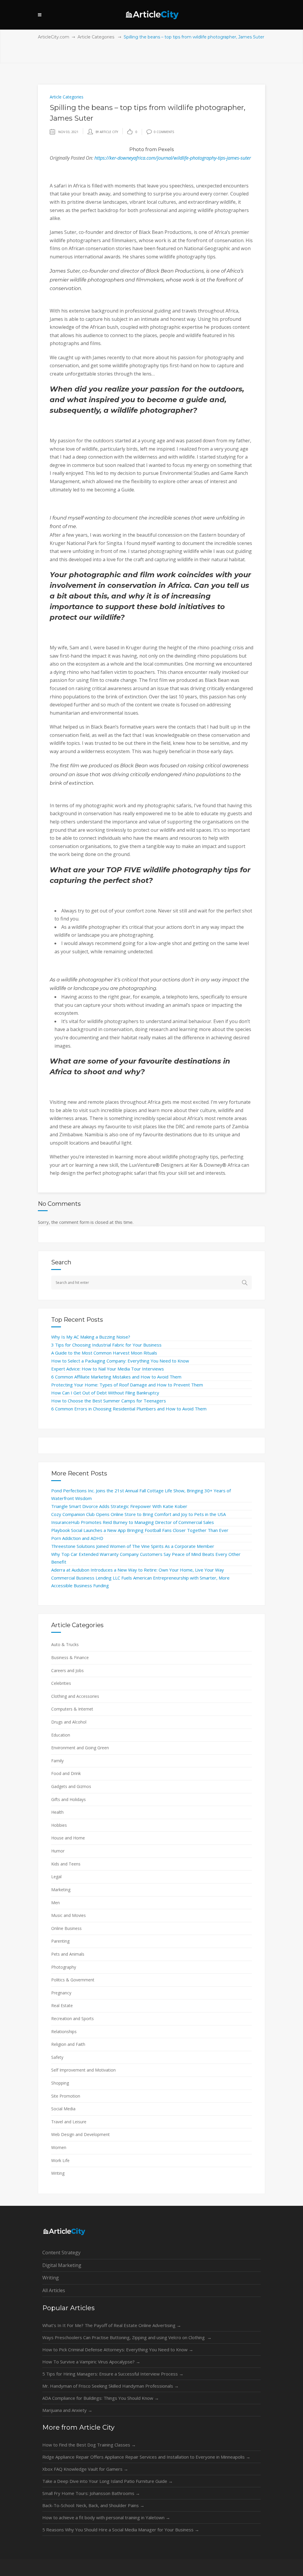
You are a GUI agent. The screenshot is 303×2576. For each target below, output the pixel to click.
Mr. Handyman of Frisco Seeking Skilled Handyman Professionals (111, 2386)
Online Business (66, 1928)
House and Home (68, 1838)
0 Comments (164, 132)
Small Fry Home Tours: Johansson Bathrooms (91, 2493)
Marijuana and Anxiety (67, 2410)
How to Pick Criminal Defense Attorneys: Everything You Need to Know (118, 2350)
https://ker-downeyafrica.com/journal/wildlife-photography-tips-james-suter (173, 158)
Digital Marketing (62, 2265)
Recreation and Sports (72, 2018)
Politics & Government (73, 1980)
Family (57, 1761)
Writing (58, 2173)
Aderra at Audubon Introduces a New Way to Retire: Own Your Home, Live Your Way (138, 1570)
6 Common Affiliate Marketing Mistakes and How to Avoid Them (116, 1377)
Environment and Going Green (80, 1748)
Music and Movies (69, 1915)
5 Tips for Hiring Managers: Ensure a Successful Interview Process (113, 2374)
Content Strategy (61, 2253)
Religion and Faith (68, 2044)
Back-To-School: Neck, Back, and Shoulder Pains (93, 2505)
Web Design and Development (80, 2134)
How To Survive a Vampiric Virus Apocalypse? (91, 2362)
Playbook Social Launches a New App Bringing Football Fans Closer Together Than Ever (140, 1530)
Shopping (60, 2083)
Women (59, 2147)
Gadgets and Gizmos (71, 1786)
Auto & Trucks (65, 1644)
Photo (137, 149)
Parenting (60, 1941)
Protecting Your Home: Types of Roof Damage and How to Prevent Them (127, 1385)
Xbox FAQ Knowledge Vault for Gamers (85, 2469)
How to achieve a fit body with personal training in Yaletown (106, 2517)
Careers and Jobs (67, 1670)
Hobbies (59, 1825)
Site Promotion (66, 2096)
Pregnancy (61, 1993)
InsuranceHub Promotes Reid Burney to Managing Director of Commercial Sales (133, 1522)
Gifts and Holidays (69, 1799)
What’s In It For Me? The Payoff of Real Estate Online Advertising (112, 2325)
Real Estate (62, 2005)
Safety (57, 2057)
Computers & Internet (72, 1709)
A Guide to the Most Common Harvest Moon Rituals (104, 1353)
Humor (58, 1851)
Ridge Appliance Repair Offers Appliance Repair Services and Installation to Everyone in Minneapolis (146, 2457)
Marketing (61, 1890)
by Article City (107, 132)
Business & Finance (70, 1657)
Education (61, 1735)
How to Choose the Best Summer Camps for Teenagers (109, 1401)
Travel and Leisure (69, 2122)
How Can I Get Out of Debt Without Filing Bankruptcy (105, 1393)
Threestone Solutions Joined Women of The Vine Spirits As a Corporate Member (133, 1546)
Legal (56, 1877)
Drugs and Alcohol (69, 1722)
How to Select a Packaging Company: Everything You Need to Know (120, 1361)
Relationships (64, 2031)
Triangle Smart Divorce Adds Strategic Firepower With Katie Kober (119, 1506)
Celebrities (61, 1683)
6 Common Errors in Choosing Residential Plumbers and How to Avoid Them (129, 1409)
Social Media (63, 2109)
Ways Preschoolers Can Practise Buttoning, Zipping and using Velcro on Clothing (127, 2337)
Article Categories (96, 37)
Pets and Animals (68, 1954)
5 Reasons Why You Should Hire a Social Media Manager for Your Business (121, 2530)
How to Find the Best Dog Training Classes (89, 2445)
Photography (64, 1967)
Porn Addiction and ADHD (77, 1538)
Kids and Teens (66, 1864)
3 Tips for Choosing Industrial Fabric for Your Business (106, 1345)
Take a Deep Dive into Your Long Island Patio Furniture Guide (108, 2481)
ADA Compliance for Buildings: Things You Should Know (101, 2398)
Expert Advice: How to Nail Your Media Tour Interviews (108, 1369)
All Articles (54, 2290)
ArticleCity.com (54, 37)
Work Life (60, 2160)
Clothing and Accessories (75, 1696)
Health (57, 1812)
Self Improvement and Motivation (83, 2070)
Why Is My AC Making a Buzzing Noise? (91, 1337)
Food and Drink (66, 1773)
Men (55, 1903)
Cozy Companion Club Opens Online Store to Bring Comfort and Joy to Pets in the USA (138, 1514)
